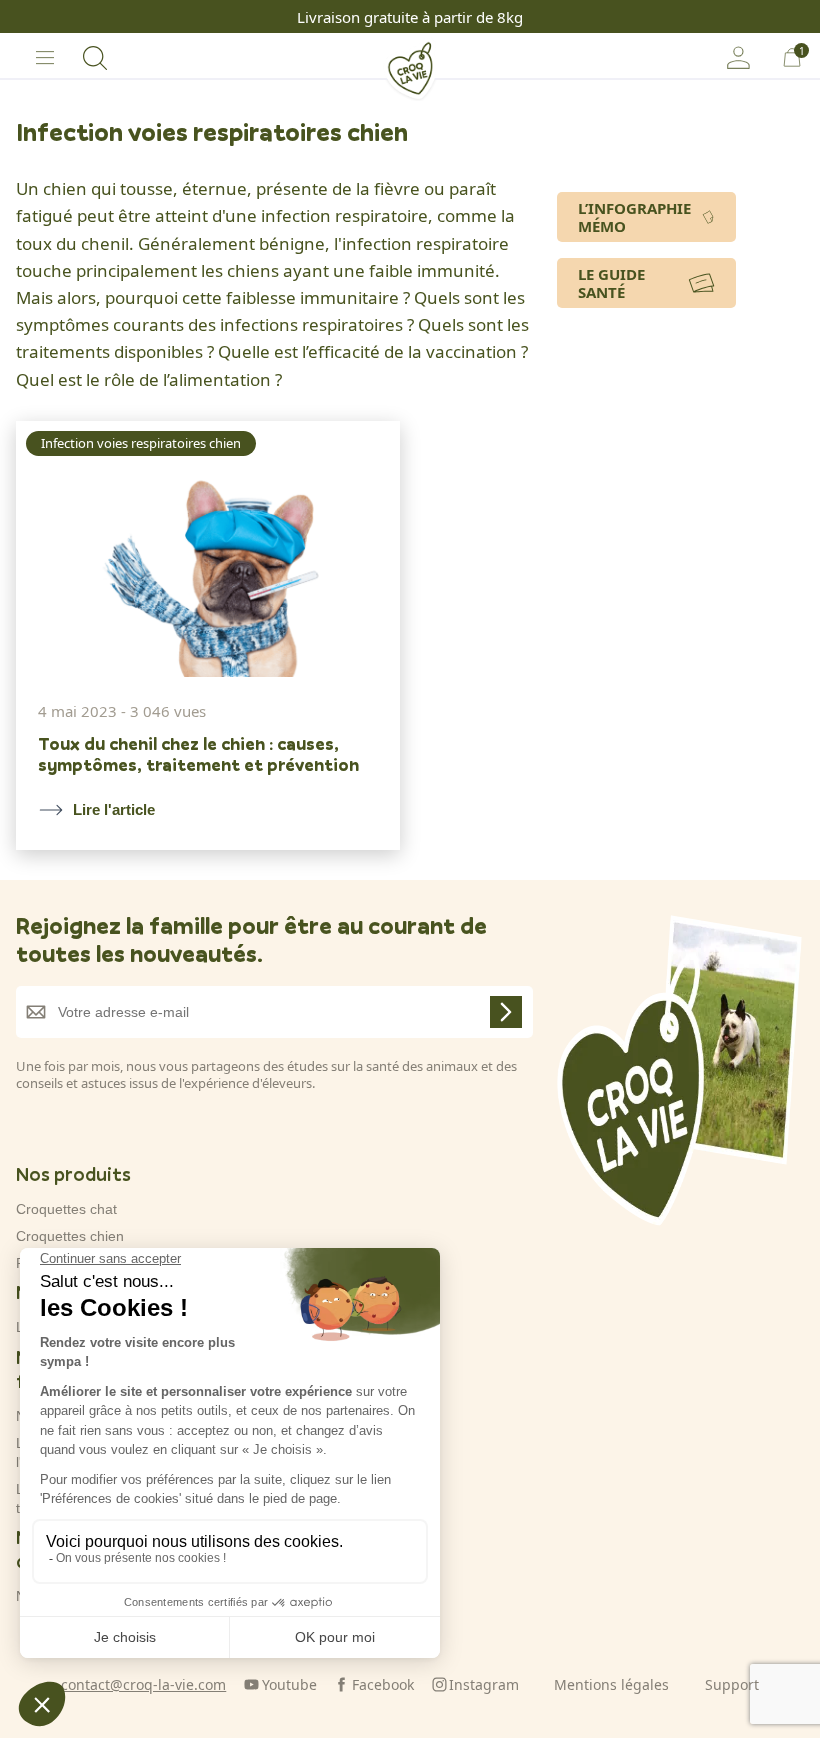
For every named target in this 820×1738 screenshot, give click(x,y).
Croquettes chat (66, 1209)
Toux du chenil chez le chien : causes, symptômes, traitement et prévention (198, 754)
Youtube (289, 1684)
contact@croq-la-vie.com (143, 1684)
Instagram (484, 1684)
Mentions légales (611, 1684)
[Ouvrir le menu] (45, 58)
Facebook (383, 1684)
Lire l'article (114, 809)
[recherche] (95, 58)
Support (732, 1684)
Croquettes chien (70, 1236)
